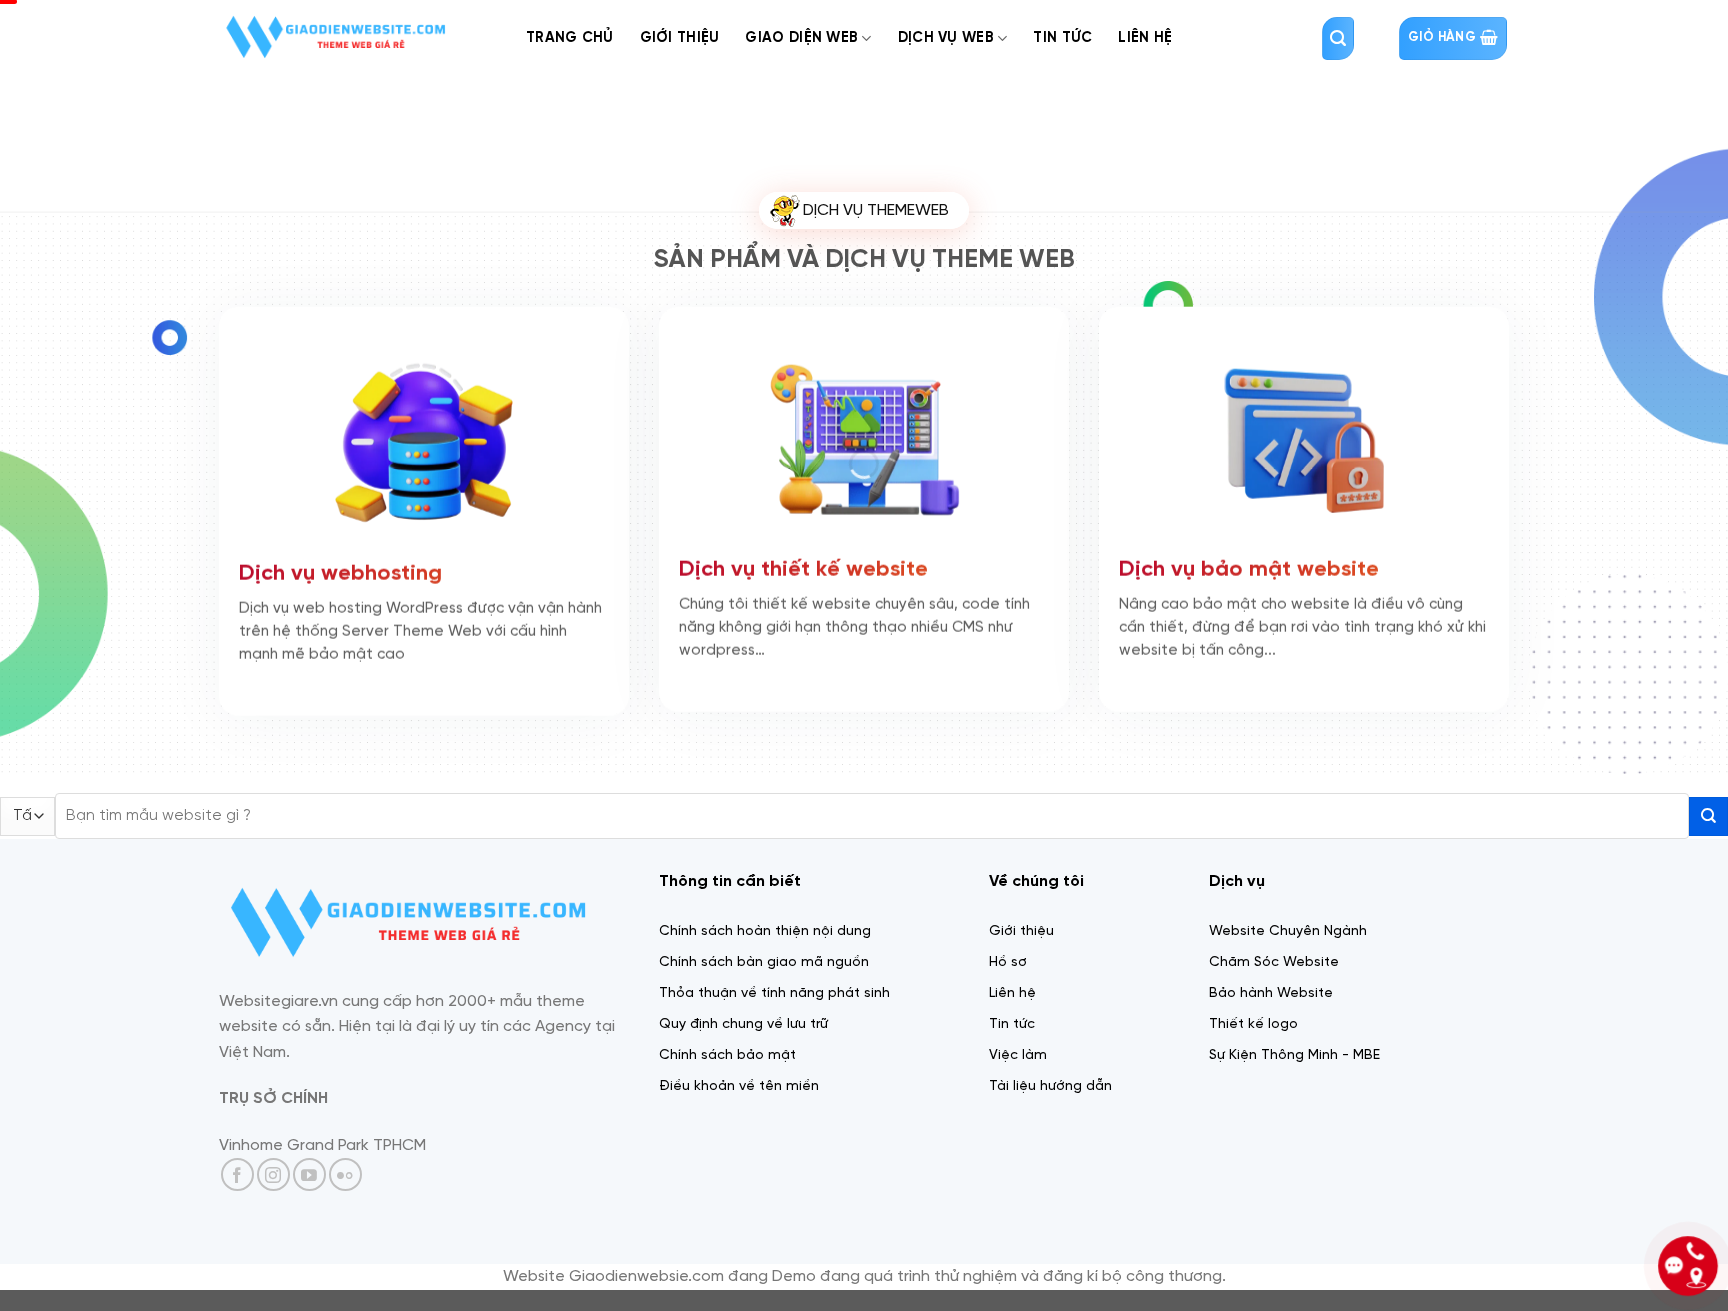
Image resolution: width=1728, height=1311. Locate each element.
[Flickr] (345, 1174)
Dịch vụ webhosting (340, 580)
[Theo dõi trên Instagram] (273, 1174)
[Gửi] (1708, 816)
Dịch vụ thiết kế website (803, 576)
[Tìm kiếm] (1338, 38)
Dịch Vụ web (946, 38)
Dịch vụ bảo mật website (1249, 576)
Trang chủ (570, 38)
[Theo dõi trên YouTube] (309, 1174)
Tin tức (1062, 38)
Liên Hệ (1145, 38)
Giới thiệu (680, 38)
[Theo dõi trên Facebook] (237, 1174)
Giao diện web (801, 38)
